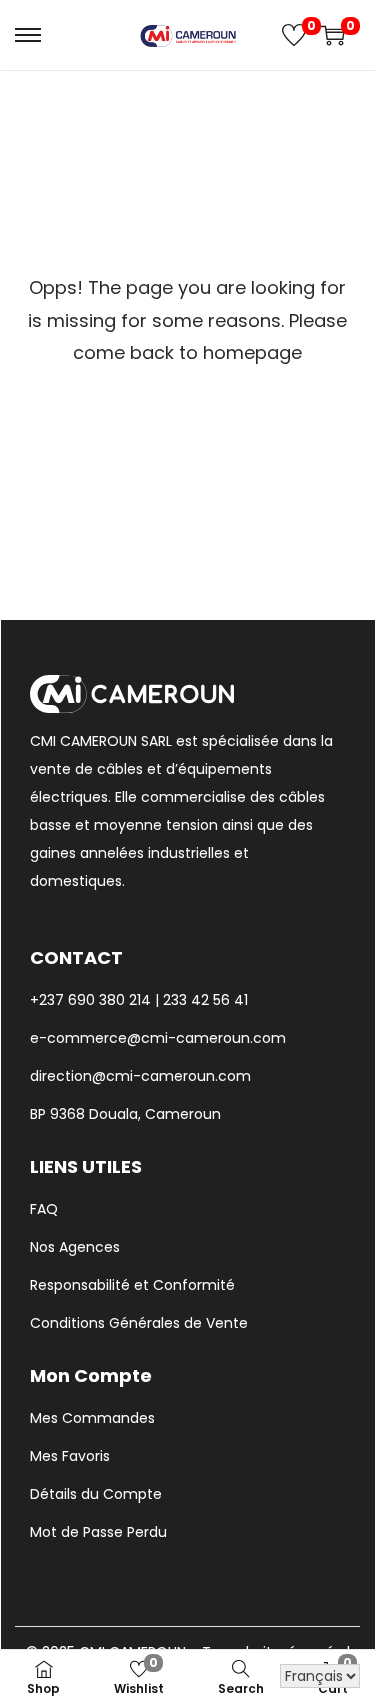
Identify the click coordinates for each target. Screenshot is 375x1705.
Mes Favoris (70, 1456)
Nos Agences (75, 1247)
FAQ (44, 1209)
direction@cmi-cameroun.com (140, 1076)
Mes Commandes (92, 1418)
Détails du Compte (96, 1494)
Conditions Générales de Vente (139, 1323)
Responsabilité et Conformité (132, 1285)
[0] (294, 35)
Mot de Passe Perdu (98, 1532)
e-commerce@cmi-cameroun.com (158, 1038)
